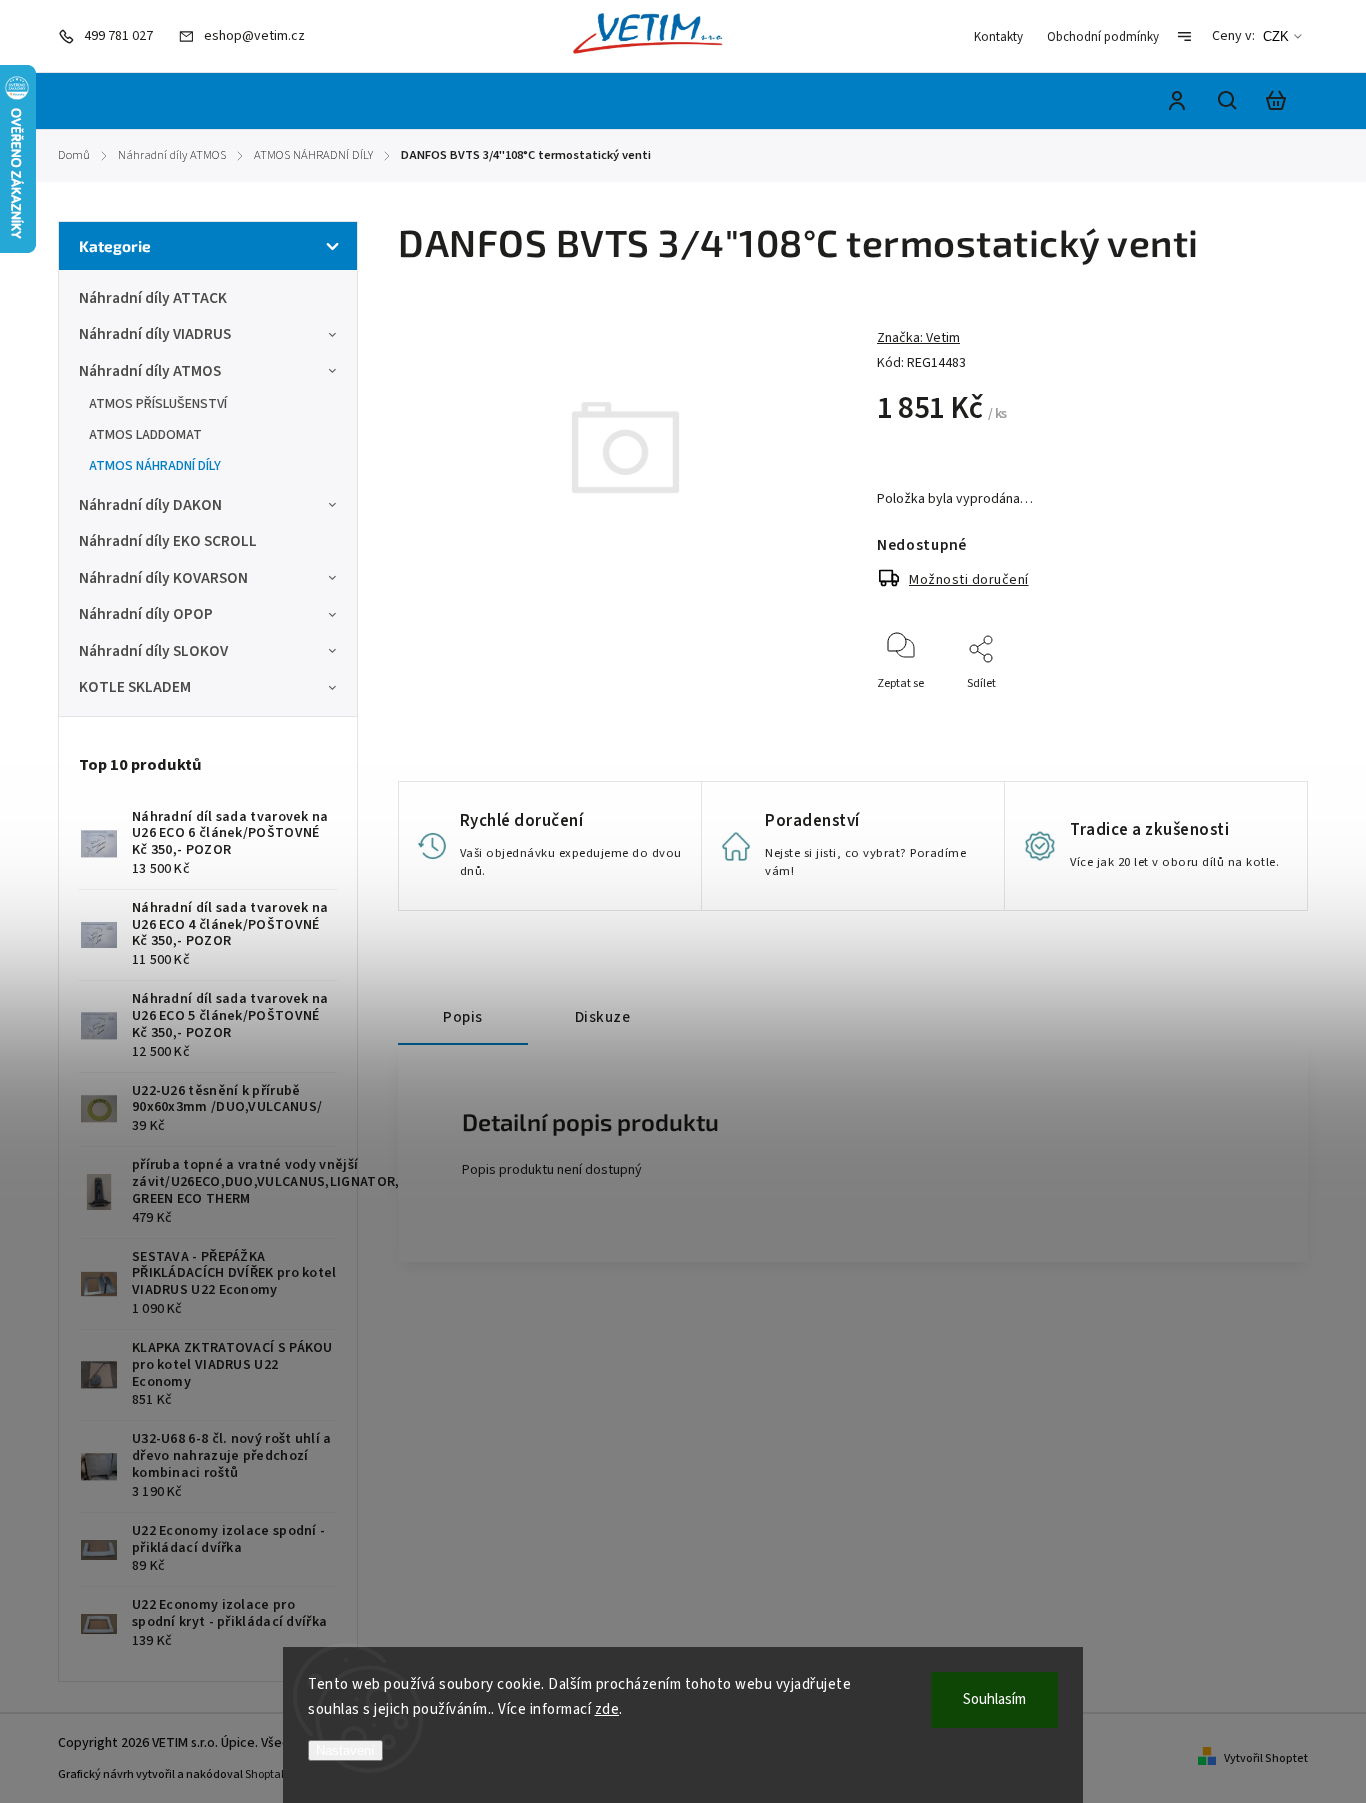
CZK (1276, 36)
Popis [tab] (463, 1017)
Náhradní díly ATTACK (153, 298)
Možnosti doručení (969, 580)
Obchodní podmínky (1103, 37)
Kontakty (998, 37)
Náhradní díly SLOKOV (153, 651)
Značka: (918, 338)
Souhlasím (994, 1699)
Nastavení (345, 1750)
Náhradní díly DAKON (150, 505)
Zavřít (1222, 710)
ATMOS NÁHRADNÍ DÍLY (155, 466)
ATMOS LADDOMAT (145, 435)
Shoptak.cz (273, 1774)
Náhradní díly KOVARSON (163, 578)
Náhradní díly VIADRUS (155, 334)
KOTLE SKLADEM (135, 687)
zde (607, 1709)
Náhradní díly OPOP (146, 614)
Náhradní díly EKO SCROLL (168, 541)
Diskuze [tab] (603, 1017)
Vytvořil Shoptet (1266, 1758)
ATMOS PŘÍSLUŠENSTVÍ (158, 404)
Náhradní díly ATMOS (150, 371)
